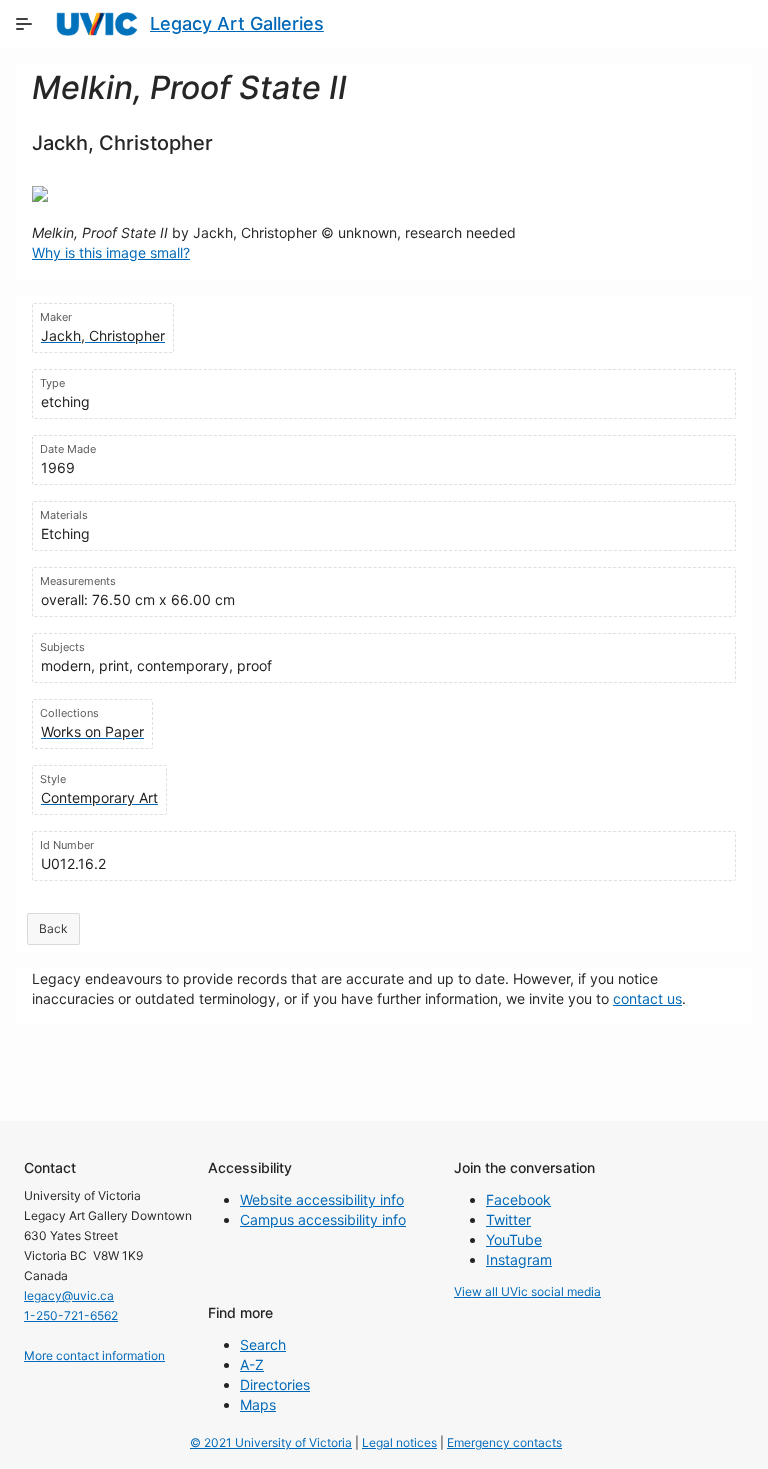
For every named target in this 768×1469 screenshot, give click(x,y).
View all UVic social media (527, 1291)
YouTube (514, 1239)
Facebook (518, 1199)
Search (263, 1344)
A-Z (252, 1364)
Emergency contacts (504, 1442)
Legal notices (399, 1442)
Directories (275, 1384)
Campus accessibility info (323, 1219)
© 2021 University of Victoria (271, 1442)
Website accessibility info (322, 1199)
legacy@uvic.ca (69, 1295)
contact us (647, 998)
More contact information (94, 1355)
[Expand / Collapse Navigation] (24, 24)
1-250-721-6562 (71, 1315)
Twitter (508, 1219)
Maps (258, 1404)
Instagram (519, 1259)
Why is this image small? (111, 252)
